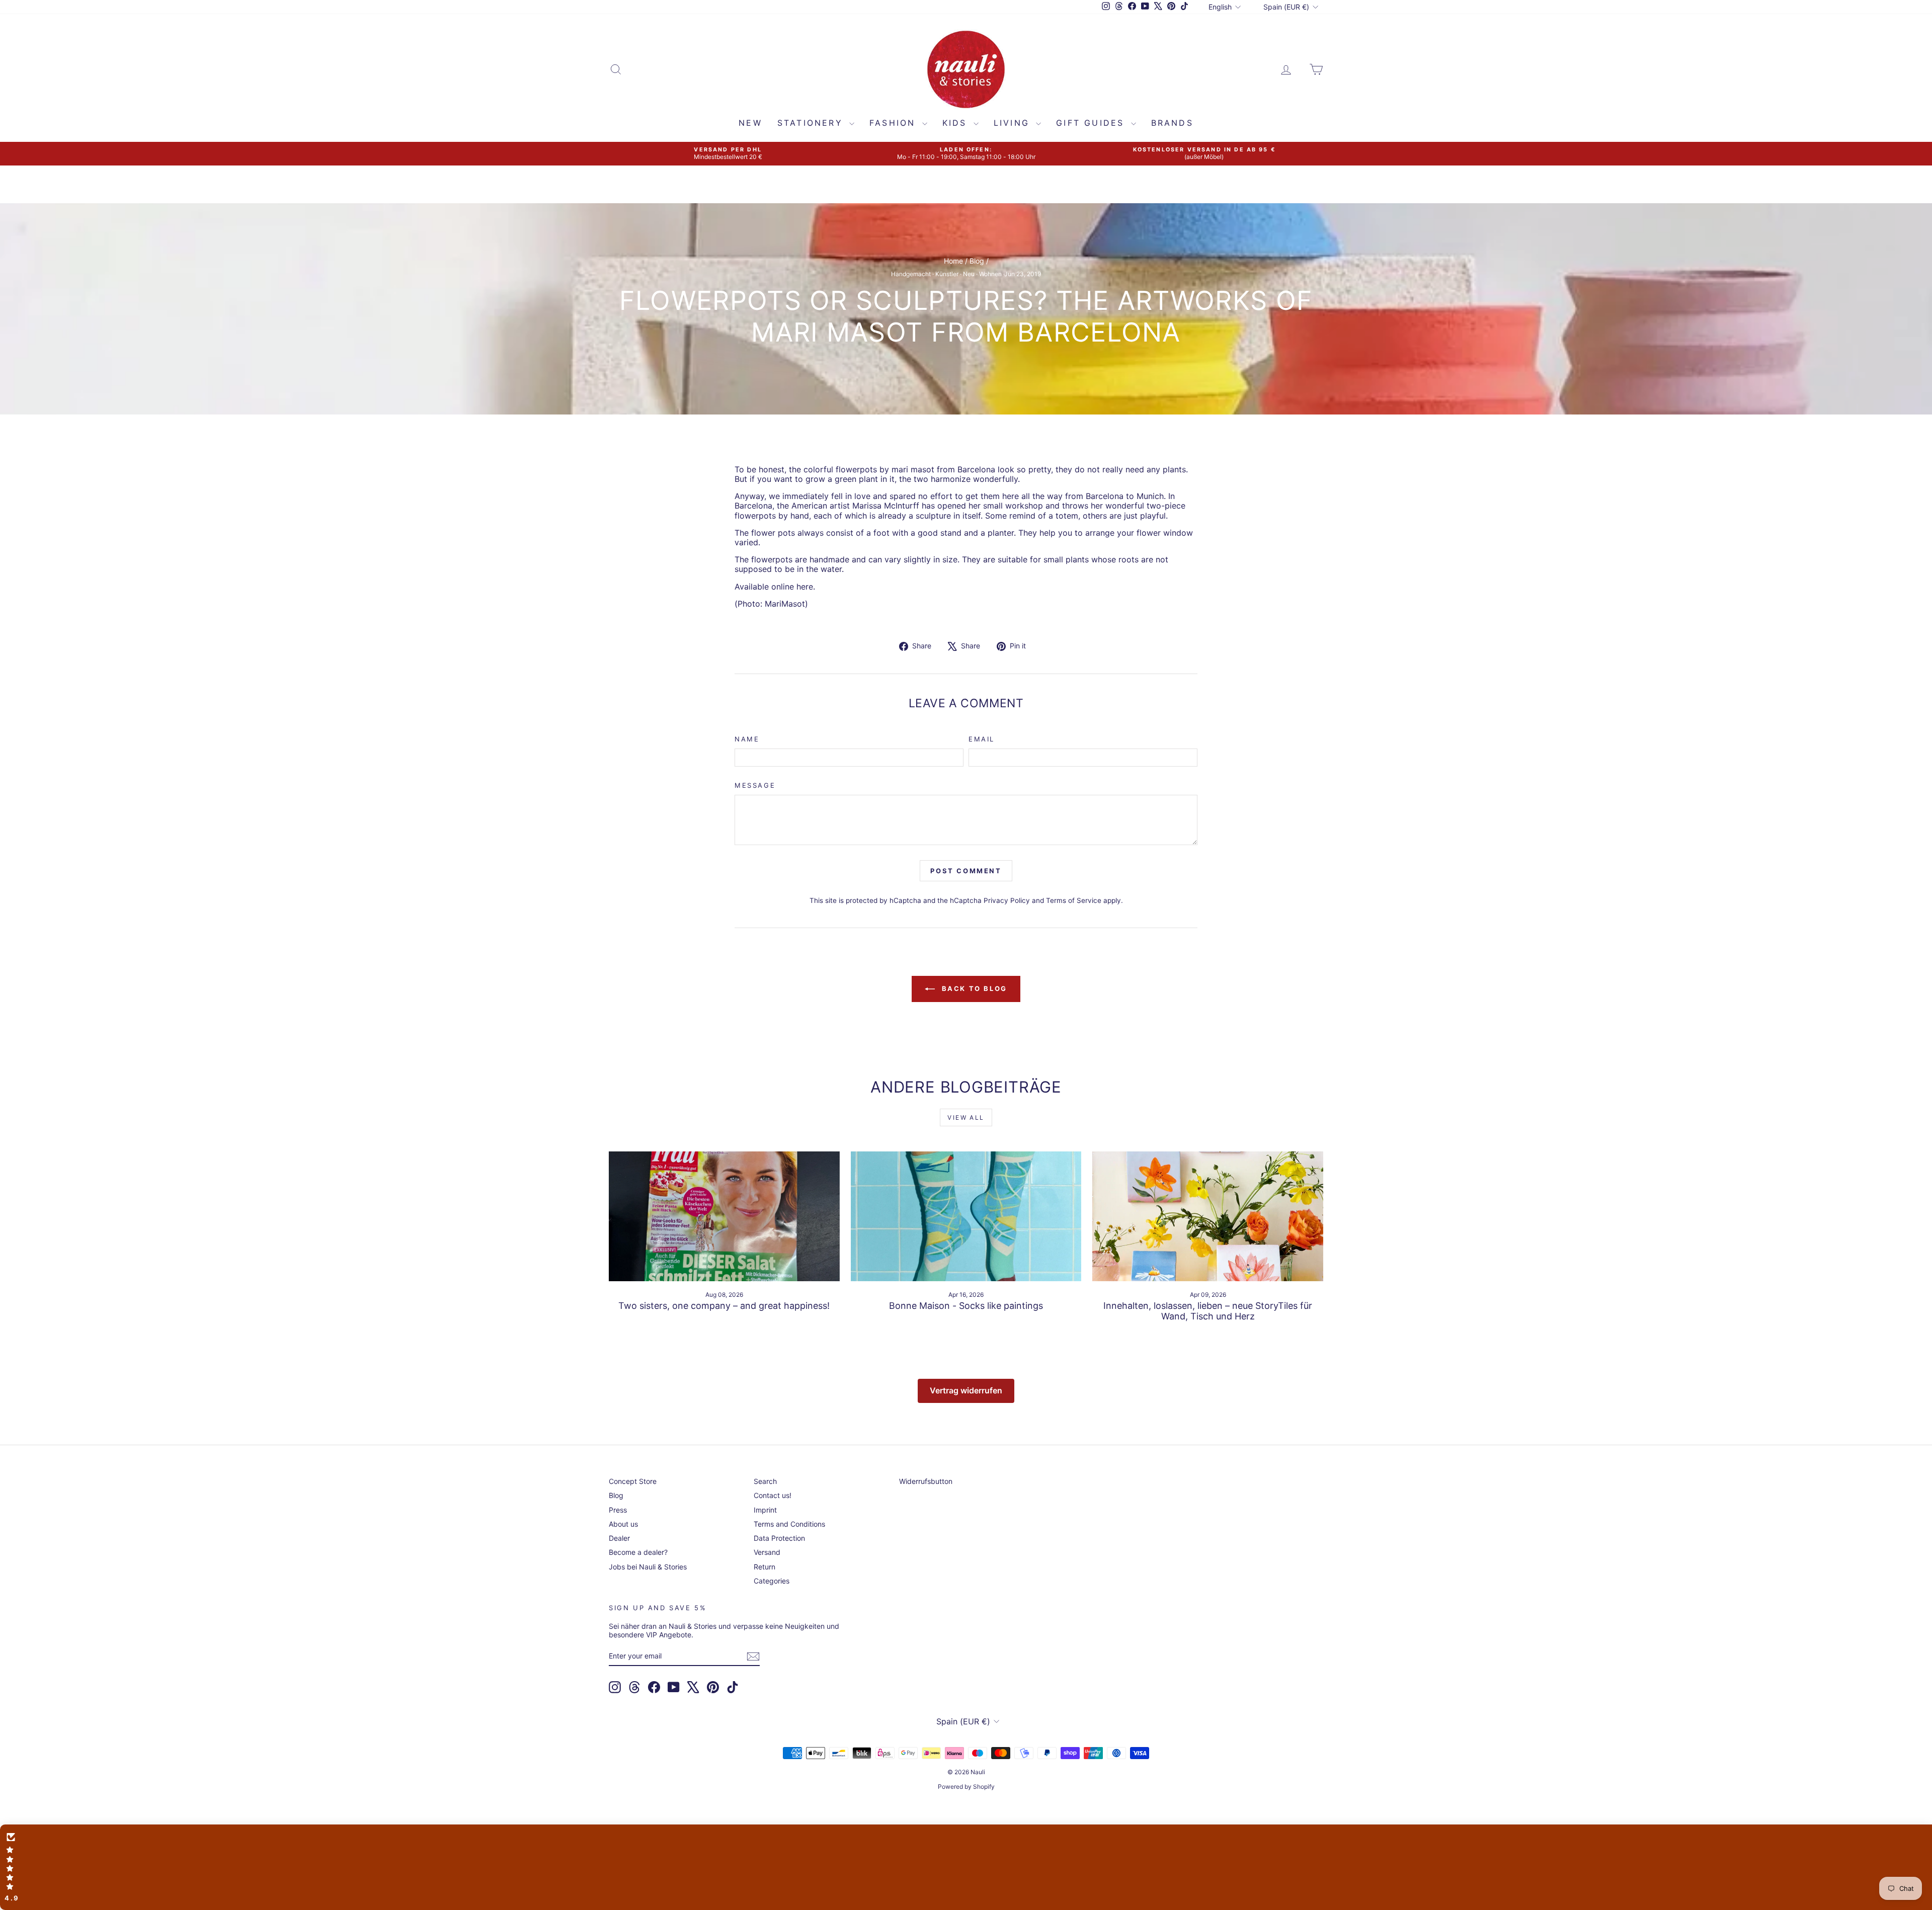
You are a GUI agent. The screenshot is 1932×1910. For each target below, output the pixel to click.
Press (618, 1510)
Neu (969, 274)
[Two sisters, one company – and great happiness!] (724, 1216)
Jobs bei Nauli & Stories (648, 1567)
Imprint (765, 1510)
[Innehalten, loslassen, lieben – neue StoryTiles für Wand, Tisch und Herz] (1208, 1216)
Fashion (895, 123)
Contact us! (773, 1495)
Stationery (812, 123)
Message (755, 785)
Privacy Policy (1007, 900)
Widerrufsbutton (926, 1481)
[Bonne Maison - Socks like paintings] (966, 1216)
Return (764, 1567)
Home (953, 261)
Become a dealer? (638, 1552)
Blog (977, 261)
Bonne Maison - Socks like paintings (966, 1306)
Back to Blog (973, 988)
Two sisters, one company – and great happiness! (724, 1306)
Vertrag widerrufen (966, 1390)
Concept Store (633, 1481)
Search (765, 1481)
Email (982, 739)
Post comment (966, 871)
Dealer (619, 1538)
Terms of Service (1074, 900)
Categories (772, 1581)
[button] (966, 1867)
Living (1014, 123)
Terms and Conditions (789, 1524)
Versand (767, 1552)
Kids (957, 123)
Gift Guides (1092, 123)
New (750, 123)
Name (747, 739)
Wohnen (990, 274)
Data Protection (779, 1538)
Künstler (947, 274)
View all (966, 1117)
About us (623, 1524)
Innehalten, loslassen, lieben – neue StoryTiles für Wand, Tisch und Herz (1208, 1311)
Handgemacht (911, 274)
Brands (1172, 123)
